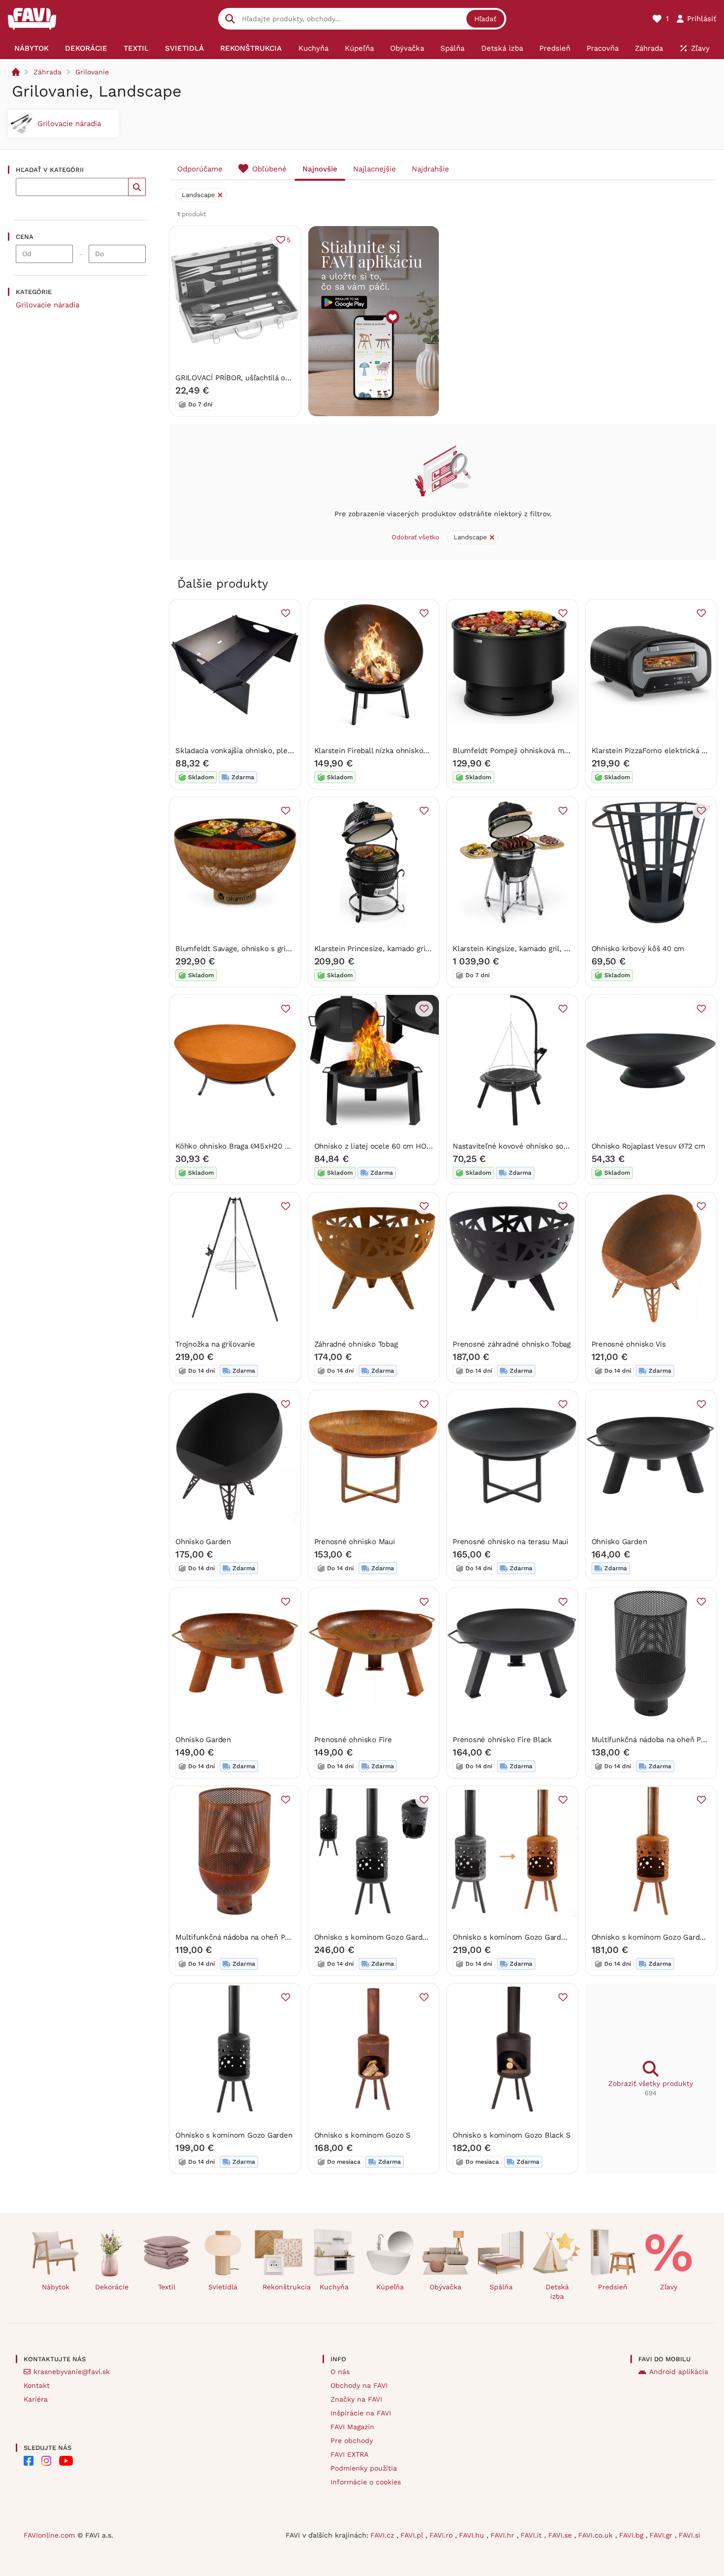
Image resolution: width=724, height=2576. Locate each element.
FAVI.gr (662, 2535)
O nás (340, 2372)
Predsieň (613, 2287)
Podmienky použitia (364, 2468)
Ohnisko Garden (203, 1542)
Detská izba (557, 2292)
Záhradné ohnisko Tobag (356, 1344)
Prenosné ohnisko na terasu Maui (510, 1542)
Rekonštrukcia (282, 2287)
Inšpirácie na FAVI (361, 2413)
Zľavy (669, 2287)
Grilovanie (92, 72)
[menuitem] (31, 48)
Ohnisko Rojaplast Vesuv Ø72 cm (648, 1146)
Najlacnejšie (375, 169)
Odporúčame (200, 169)
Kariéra (36, 2399)
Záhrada (48, 72)
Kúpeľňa (390, 2287)
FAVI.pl (413, 2535)
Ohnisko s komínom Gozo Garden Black (383, 1937)
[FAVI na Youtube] (66, 2461)
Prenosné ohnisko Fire (353, 1740)
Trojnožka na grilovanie (215, 1344)
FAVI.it (532, 2535)
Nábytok (56, 2287)
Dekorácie (112, 2287)
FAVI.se (561, 2535)
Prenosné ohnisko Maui (355, 1542)
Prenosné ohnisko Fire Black (502, 1740)
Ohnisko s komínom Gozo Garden (234, 2135)
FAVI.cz (383, 2535)
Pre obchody (352, 2441)
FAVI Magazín (352, 2427)
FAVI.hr (504, 2535)
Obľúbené (269, 169)
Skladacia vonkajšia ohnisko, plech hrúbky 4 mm (260, 751)
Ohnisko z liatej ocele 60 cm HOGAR (378, 1146)
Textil (167, 2287)
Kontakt (37, 2385)
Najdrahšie (430, 169)
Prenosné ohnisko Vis (629, 1344)
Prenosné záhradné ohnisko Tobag (512, 1344)
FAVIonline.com (49, 2535)
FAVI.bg (632, 2535)
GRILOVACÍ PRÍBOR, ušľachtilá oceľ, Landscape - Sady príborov (284, 378)
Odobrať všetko (415, 537)
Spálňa (501, 2287)
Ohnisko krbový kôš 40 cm (638, 949)
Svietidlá (223, 2287)
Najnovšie (320, 169)
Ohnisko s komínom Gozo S (363, 2135)
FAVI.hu (473, 2535)
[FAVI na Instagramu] (46, 2461)
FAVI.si (690, 2535)
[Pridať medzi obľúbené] (286, 613)
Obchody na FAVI (359, 2385)
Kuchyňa (334, 2287)
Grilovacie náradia (48, 305)
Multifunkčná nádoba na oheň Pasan (654, 1740)
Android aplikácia (679, 2372)
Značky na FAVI (356, 2399)
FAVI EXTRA (349, 2454)
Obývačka (445, 2287)
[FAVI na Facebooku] (29, 2461)
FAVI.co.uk (597, 2535)
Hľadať (485, 19)
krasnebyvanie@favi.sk (72, 2372)
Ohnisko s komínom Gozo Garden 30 (656, 1937)
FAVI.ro (442, 2535)
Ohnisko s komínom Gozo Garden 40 (517, 1937)
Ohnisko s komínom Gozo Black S (512, 2135)
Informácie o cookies (366, 2482)
